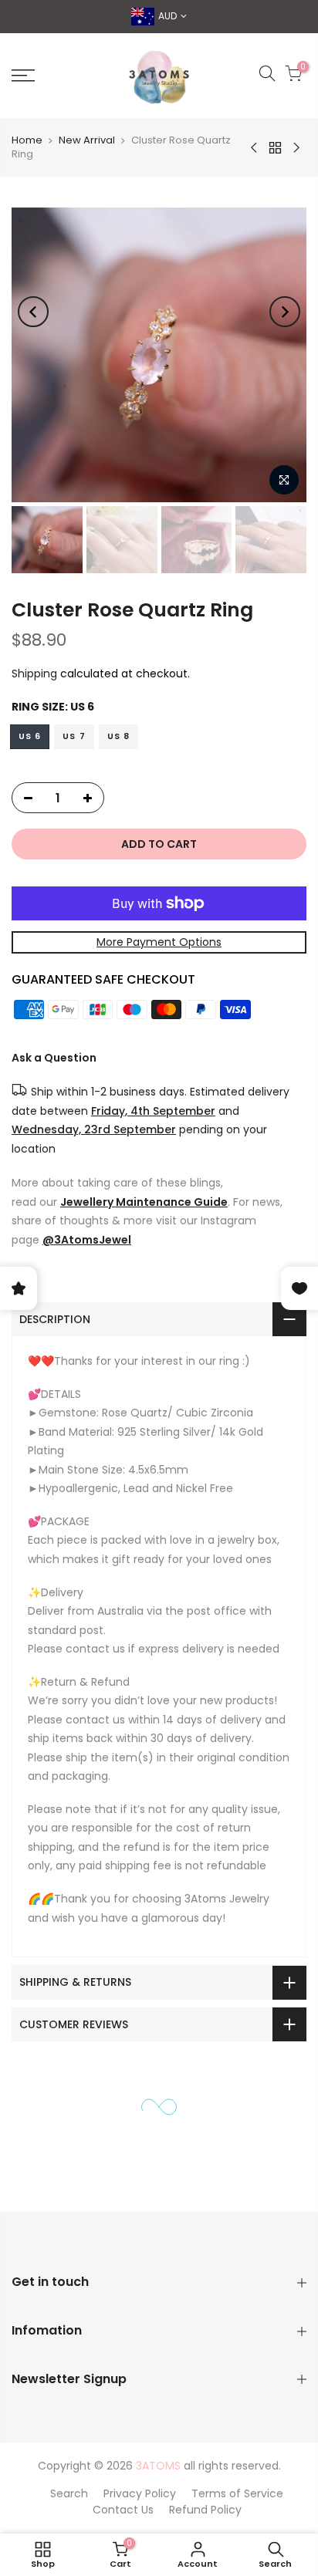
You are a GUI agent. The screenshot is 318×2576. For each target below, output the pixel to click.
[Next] (285, 312)
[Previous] (33, 312)
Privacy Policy (140, 2493)
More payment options (159, 942)
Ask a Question (54, 1058)
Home (27, 140)
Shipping (34, 674)
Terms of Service (237, 2493)
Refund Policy (205, 2510)
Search (69, 2493)
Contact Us (123, 2510)
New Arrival (87, 140)
